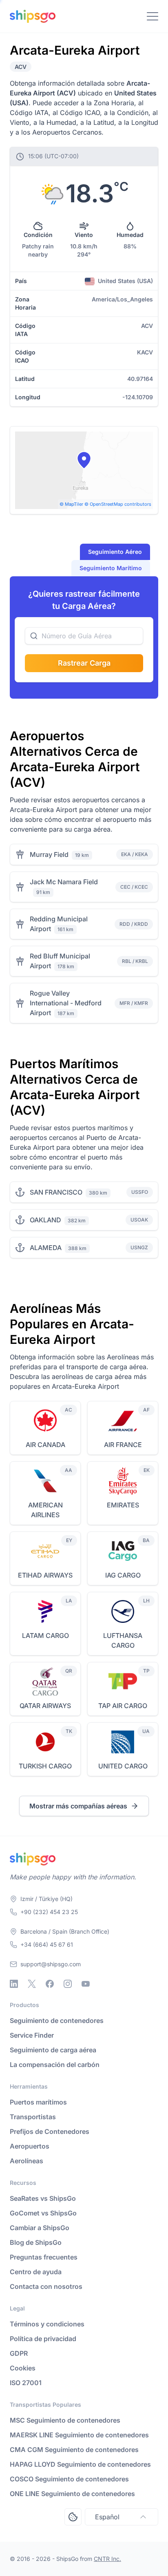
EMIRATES (123, 1505)
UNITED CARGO (123, 1766)
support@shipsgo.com (51, 1964)
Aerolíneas (27, 2161)
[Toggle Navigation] (153, 16)
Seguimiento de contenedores (57, 2021)
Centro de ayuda (36, 2272)
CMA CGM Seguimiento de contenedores (74, 2450)
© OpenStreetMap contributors (118, 504)
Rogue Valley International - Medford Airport (66, 1003)
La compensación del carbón (55, 2065)
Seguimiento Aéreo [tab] (115, 552)
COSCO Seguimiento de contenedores (69, 2479)
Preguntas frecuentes (44, 2257)
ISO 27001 (26, 2383)
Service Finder (32, 2035)
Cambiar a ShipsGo (40, 2228)
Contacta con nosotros (46, 2286)
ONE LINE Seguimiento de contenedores (72, 2494)
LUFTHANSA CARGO (123, 1640)
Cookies (23, 2368)
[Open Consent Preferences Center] (73, 2517)
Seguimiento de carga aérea (53, 2050)
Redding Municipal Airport (59, 924)
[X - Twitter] (32, 1984)
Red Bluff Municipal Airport (60, 961)
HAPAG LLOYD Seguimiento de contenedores (80, 2464)
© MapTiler (71, 504)
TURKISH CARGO (45, 1766)
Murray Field (49, 854)
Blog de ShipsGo (36, 2242)
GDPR (19, 2353)
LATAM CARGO (45, 1635)
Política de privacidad (43, 2339)
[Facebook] (50, 1984)
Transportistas (33, 2117)
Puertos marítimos (38, 2102)
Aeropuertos (30, 2146)
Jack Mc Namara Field (64, 882)
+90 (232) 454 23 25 (49, 1912)
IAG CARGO (123, 1575)
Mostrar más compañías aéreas (78, 1806)
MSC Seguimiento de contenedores (65, 2420)
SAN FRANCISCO (56, 1192)
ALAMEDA (46, 1248)
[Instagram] (68, 1984)
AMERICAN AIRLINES (45, 1510)
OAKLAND (45, 1220)
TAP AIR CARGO (123, 1706)
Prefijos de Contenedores (50, 2131)
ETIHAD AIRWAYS (45, 1575)
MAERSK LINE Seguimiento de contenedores (79, 2435)
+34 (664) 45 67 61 (47, 1944)
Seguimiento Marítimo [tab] (111, 568)
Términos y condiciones (47, 2324)
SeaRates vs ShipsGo (43, 2198)
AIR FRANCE (123, 1445)
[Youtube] (86, 1984)
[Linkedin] (14, 1984)
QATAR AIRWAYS (45, 1706)
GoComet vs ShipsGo (43, 2213)
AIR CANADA (45, 1445)
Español (107, 2517)
